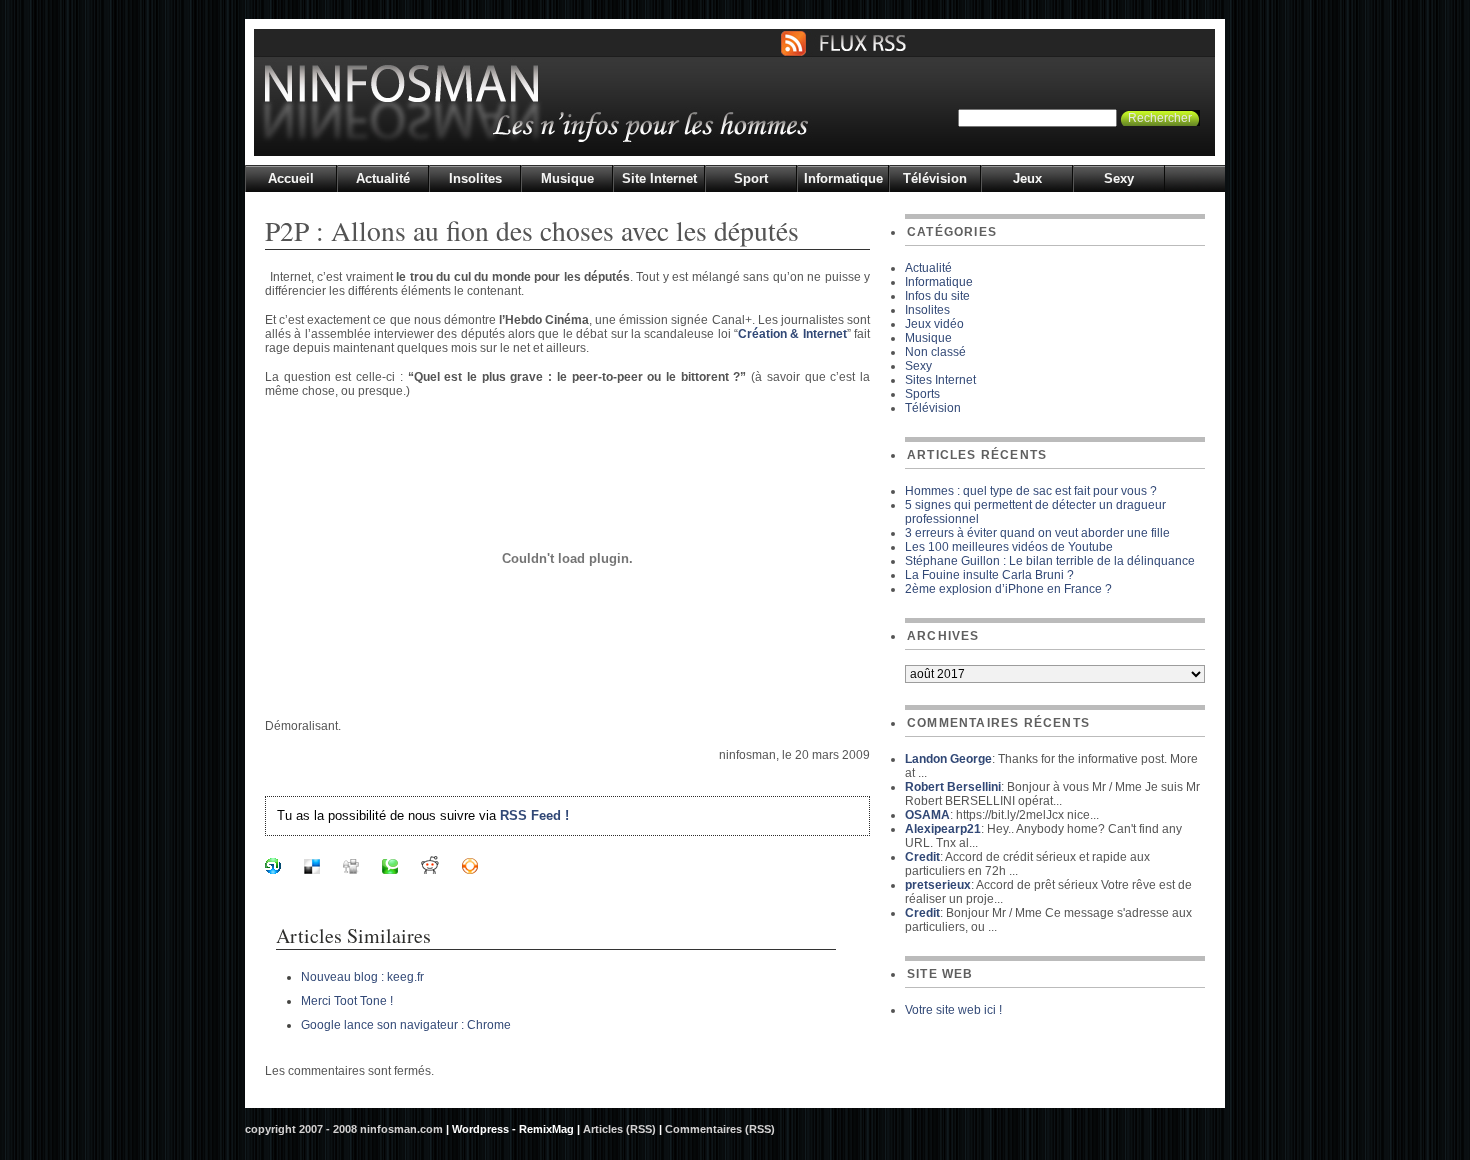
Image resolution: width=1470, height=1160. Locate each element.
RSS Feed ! (534, 815)
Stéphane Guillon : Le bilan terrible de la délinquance (1050, 561)
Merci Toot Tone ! (347, 1001)
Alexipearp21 (943, 829)
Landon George (948, 759)
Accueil (291, 178)
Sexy (1119, 178)
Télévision (935, 178)
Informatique (843, 178)
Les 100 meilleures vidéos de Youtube (1009, 547)
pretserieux (938, 885)
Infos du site (937, 296)
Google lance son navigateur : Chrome (406, 1025)
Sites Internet (940, 380)
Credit (922, 857)
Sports (922, 394)
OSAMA (927, 815)
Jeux (1027, 178)
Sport (751, 178)
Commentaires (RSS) (720, 1129)
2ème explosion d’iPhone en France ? (1008, 589)
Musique (567, 178)
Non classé (935, 352)
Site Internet (659, 178)
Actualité (383, 178)
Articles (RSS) (619, 1129)
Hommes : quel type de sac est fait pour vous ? (1031, 491)
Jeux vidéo (934, 324)
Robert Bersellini (953, 787)
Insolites (475, 178)
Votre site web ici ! (953, 1010)
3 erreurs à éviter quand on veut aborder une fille (1037, 533)
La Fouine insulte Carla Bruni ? (989, 575)
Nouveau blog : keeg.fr (362, 977)
